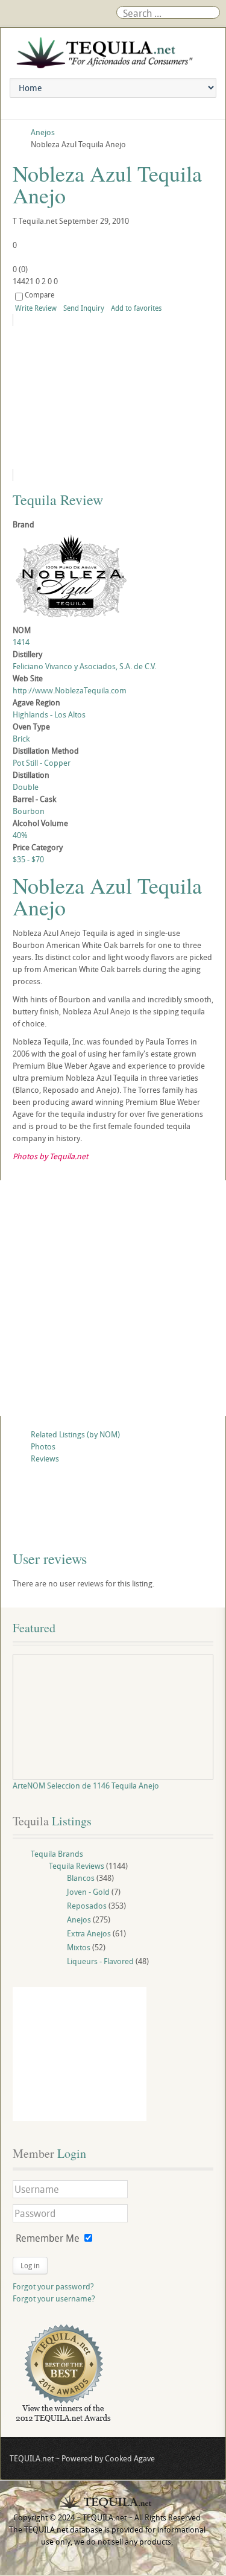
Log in (30, 2265)
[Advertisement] (113, 1298)
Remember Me (48, 2238)
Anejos (79, 1919)
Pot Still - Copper (42, 763)
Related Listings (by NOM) (75, 1434)
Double (26, 787)
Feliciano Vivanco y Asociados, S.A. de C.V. (84, 666)
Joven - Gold (88, 1892)
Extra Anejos (89, 1933)
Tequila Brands (57, 1854)
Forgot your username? (54, 2298)
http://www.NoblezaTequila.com (70, 690)
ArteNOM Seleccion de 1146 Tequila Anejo (86, 1786)
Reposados (87, 1906)
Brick (21, 739)
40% (20, 835)
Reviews (45, 1458)
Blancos (81, 1878)
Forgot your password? (53, 2286)
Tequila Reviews (77, 1866)
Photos (43, 1446)
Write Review (36, 308)
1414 (21, 642)
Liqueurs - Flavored (100, 1961)
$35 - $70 (28, 859)
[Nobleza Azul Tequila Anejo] (113, 397)
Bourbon (29, 811)
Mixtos (79, 1947)
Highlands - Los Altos (49, 714)
